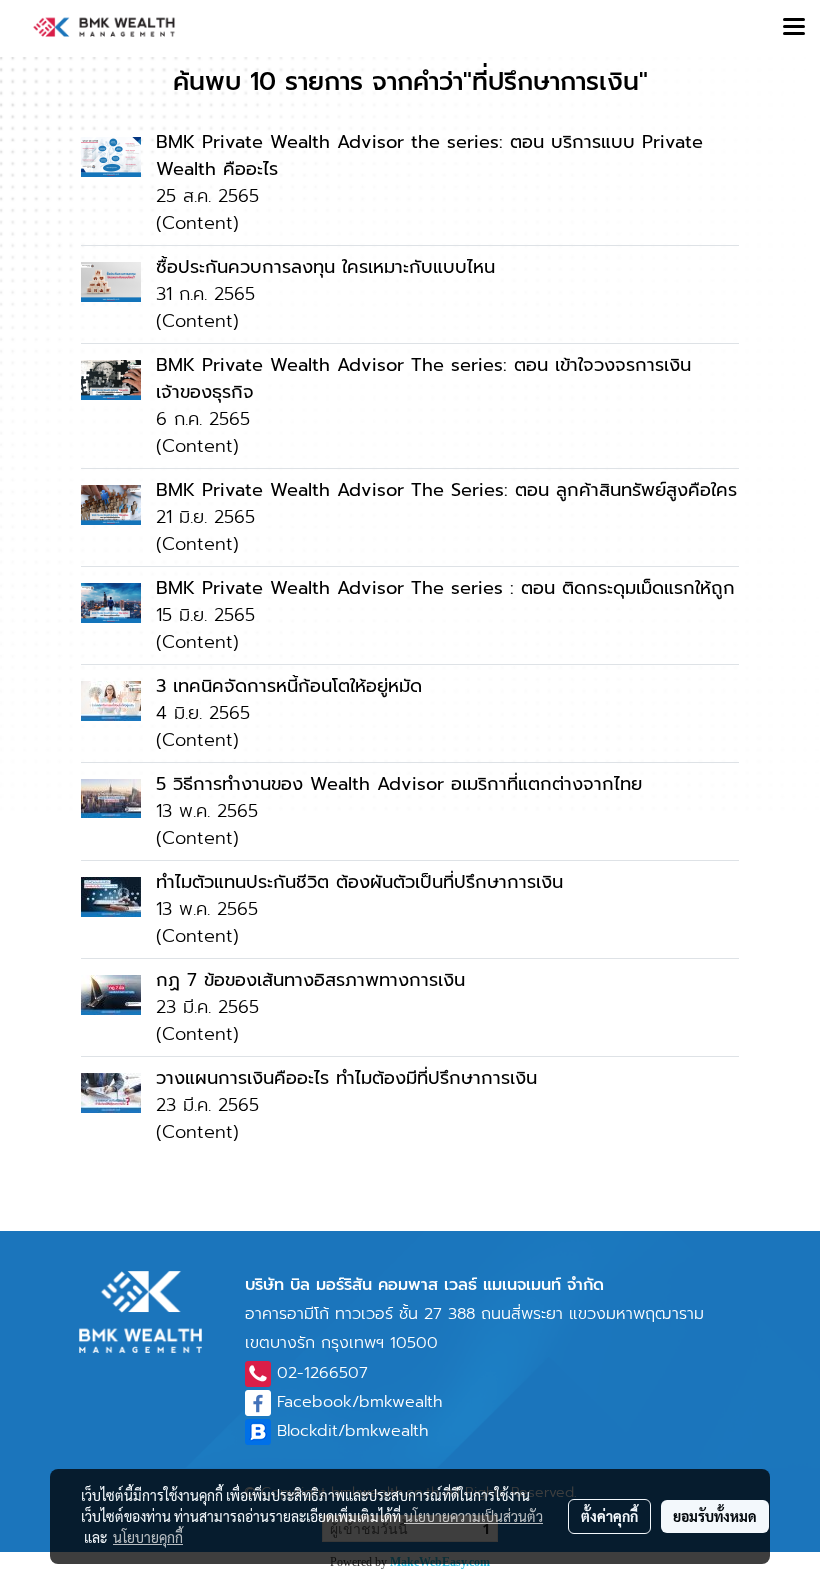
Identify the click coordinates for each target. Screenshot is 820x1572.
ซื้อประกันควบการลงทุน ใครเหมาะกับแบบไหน (325, 267)
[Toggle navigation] (794, 28)
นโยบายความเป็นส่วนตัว (473, 1516)
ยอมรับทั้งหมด (715, 1516)
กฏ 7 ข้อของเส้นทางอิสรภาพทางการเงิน (310, 980)
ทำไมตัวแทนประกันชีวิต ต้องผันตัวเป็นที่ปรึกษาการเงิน (359, 882)
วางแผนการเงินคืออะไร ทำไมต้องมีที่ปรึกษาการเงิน (346, 1078)
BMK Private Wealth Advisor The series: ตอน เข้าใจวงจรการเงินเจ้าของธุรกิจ (423, 378)
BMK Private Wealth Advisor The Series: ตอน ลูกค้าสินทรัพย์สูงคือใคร (446, 490)
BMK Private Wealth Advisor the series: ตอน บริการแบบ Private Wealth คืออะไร (429, 155)
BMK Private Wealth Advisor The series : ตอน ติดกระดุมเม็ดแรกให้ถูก (445, 588)
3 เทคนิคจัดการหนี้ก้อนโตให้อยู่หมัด (289, 686)
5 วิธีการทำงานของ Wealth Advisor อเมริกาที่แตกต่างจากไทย (399, 784)
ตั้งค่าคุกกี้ (609, 1516)
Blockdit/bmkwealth (352, 1431)
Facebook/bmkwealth (359, 1402)
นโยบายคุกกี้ (148, 1537)
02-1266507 (322, 1373)
